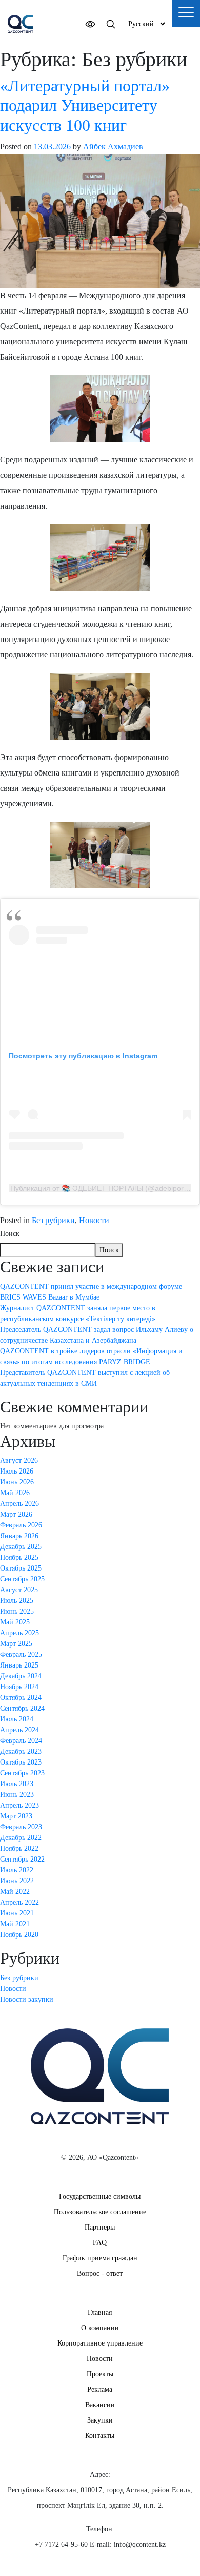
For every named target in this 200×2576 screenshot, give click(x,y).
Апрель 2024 (19, 1730)
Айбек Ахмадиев (113, 147)
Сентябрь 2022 (22, 1859)
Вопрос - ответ (100, 2273)
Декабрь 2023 (21, 1751)
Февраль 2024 (21, 1741)
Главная (100, 2312)
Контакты (100, 2436)
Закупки (100, 2420)
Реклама (100, 2389)
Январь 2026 (19, 1536)
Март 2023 (16, 1816)
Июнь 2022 (17, 1881)
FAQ (100, 2243)
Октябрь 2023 (21, 1762)
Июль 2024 (17, 1719)
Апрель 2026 (19, 1504)
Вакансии (100, 2405)
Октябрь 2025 (21, 1568)
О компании (100, 2328)
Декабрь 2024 (21, 1676)
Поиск (10, 1234)
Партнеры (100, 2227)
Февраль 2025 (21, 1654)
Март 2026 (16, 1514)
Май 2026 (15, 1493)
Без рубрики (53, 1220)
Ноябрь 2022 (19, 1848)
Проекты (100, 2374)
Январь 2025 (19, 1665)
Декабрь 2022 (21, 1838)
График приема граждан (100, 2258)
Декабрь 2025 (21, 1547)
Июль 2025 (17, 1601)
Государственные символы (100, 2196)
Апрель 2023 (19, 1805)
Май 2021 (15, 1924)
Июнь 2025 (17, 1611)
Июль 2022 (17, 1870)
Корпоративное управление (100, 2343)
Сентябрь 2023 (22, 1773)
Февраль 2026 (21, 1525)
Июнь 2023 (17, 1795)
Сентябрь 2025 (22, 1579)
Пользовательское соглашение (100, 2212)
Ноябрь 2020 (19, 1935)
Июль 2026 (17, 1471)
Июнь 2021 (17, 1913)
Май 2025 (15, 1622)
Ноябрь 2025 (19, 1557)
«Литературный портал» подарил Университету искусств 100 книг (85, 105)
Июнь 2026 (17, 1482)
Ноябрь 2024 (19, 1687)
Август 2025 (19, 1590)
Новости (94, 1220)
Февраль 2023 (21, 1827)
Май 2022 (15, 1892)
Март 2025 (16, 1644)
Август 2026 (19, 1460)
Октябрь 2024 (21, 1698)
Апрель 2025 (19, 1633)
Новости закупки (27, 1999)
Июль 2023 (17, 1784)
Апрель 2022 (19, 1902)
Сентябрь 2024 (22, 1708)
